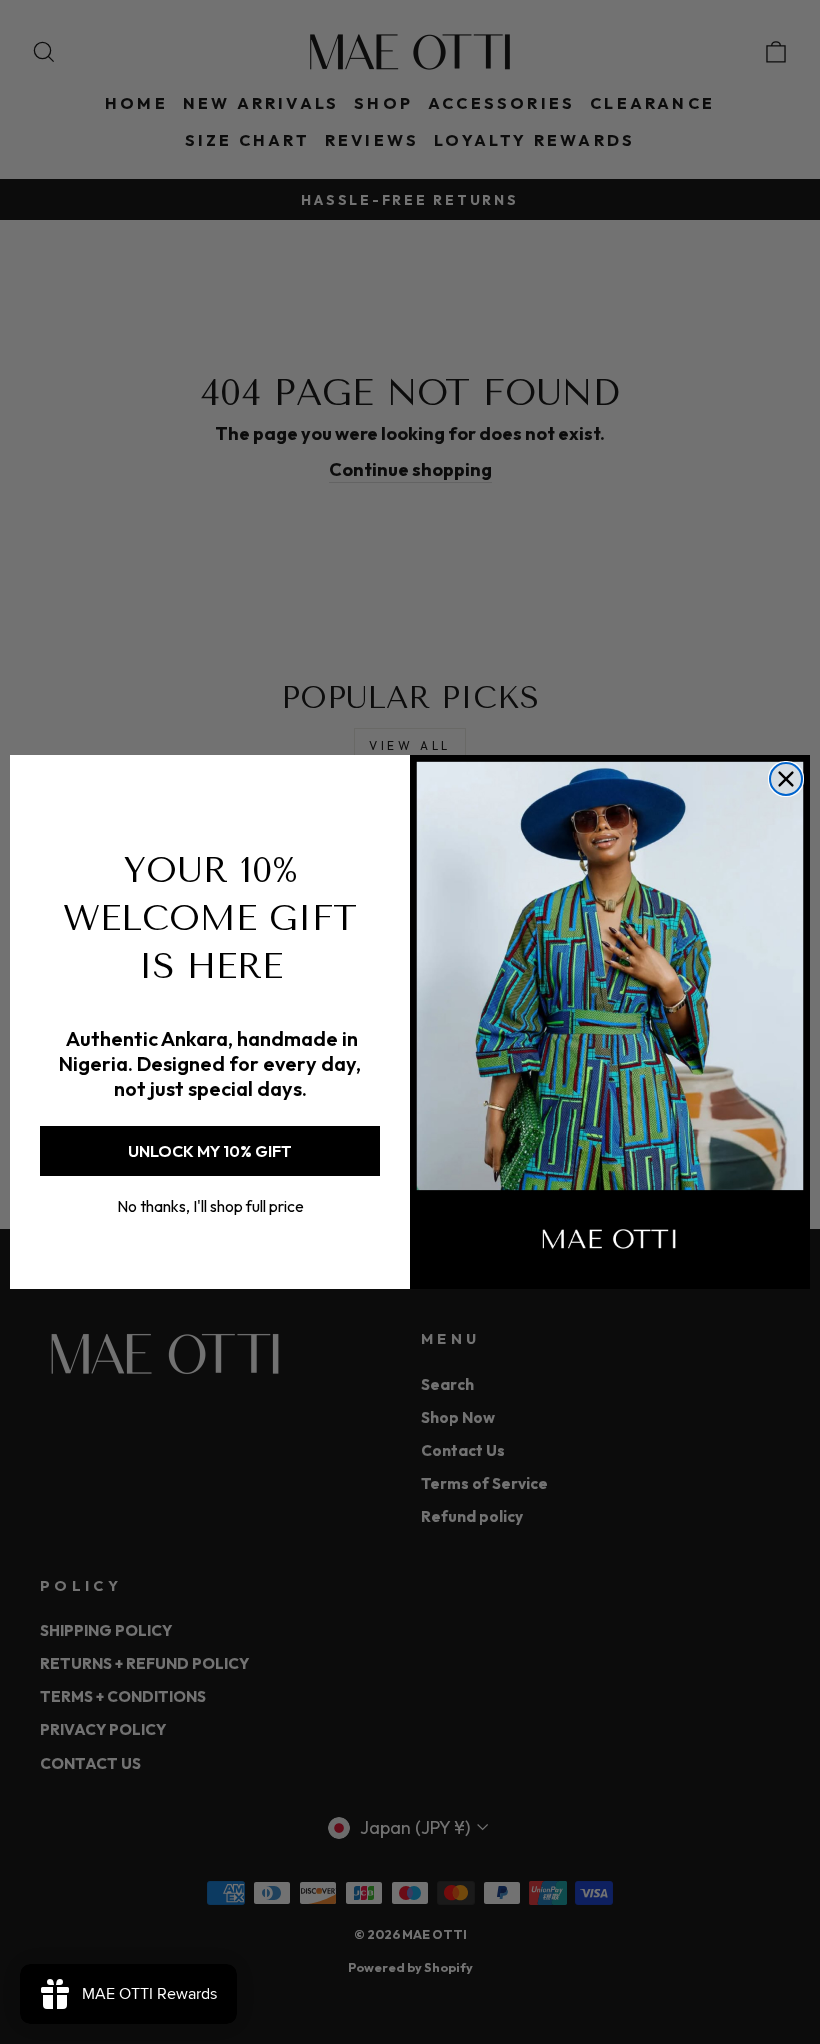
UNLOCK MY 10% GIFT (210, 1151)
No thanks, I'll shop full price (210, 1206)
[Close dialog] (786, 779)
